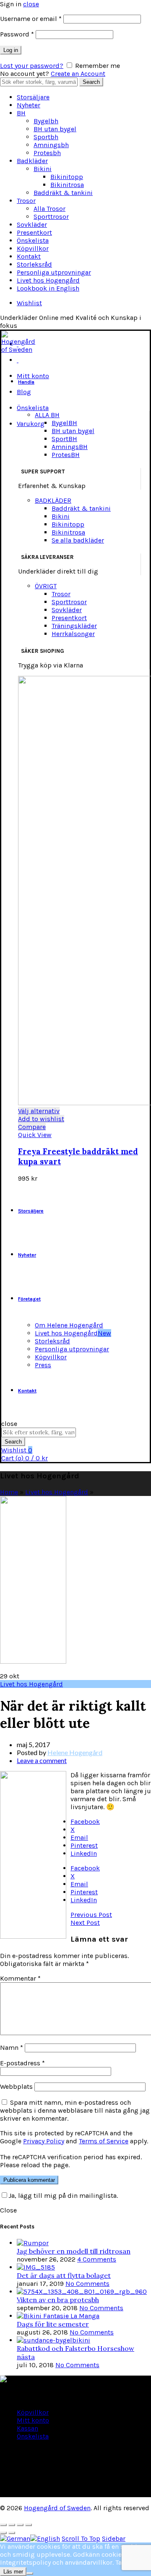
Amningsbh (51, 145)
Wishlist (29, 303)
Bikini (43, 169)
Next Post (85, 1923)
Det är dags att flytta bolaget (64, 2275)
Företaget (29, 1299)
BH (21, 113)
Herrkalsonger (73, 634)
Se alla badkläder (78, 540)
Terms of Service (104, 2141)
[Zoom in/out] (29, 2525)
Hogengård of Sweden (57, 2508)
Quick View (35, 1135)
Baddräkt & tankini (63, 193)
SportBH (64, 439)
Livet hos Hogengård (48, 280)
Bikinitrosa (67, 185)
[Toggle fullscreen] (20, 2525)
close (31, 4)
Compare (32, 1127)
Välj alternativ (39, 1111)
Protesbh (47, 153)
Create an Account (78, 74)
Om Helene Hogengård (69, 1325)
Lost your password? (32, 66)
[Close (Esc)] (3, 2525)
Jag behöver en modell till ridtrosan (74, 2251)
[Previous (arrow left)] (3, 2533)
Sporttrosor (51, 217)
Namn (12, 2048)
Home (9, 1492)
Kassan (27, 2428)
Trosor (26, 201)
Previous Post (91, 1915)
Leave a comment (42, 1760)
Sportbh (46, 137)
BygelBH (64, 423)
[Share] (12, 2525)
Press (43, 1365)
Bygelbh (46, 121)
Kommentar (20, 1978)
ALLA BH (47, 415)
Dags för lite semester (53, 2324)
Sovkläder (32, 225)
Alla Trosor (49, 209)
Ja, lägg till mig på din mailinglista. (63, 2196)
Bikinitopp (67, 177)
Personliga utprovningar (54, 272)
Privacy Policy (44, 2141)
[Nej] (30, 2573)
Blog (24, 392)
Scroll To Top (81, 2538)
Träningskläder (74, 626)
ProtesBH (66, 455)
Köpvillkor (33, 248)
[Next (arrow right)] (12, 2533)
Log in (11, 50)
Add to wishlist (41, 1119)
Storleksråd (34, 264)
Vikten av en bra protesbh (58, 2300)
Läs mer (13, 2572)
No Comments (87, 2284)
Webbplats (16, 2087)
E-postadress (22, 2063)
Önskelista (33, 240)
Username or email (31, 19)
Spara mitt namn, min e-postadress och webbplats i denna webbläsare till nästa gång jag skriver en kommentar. (75, 2110)
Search (91, 82)
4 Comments (97, 2259)
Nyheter (29, 105)
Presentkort (34, 232)
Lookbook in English (48, 288)
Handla (26, 382)
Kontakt (29, 256)
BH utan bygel (55, 129)
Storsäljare (33, 97)
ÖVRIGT (46, 586)
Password (17, 34)
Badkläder (32, 161)
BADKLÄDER (53, 500)
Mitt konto (33, 376)
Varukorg (31, 424)
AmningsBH (70, 447)
